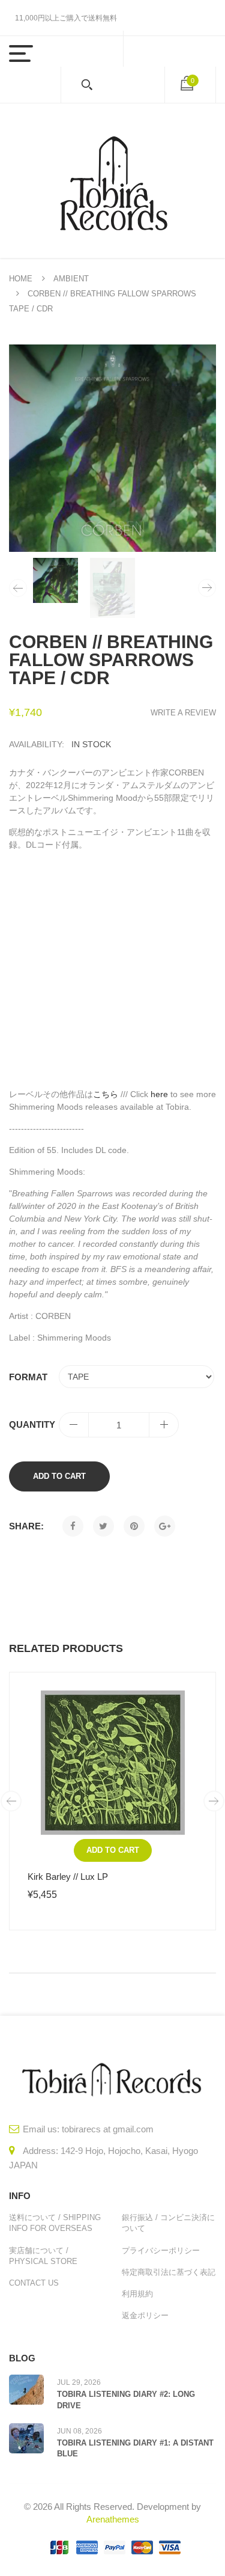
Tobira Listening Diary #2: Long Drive (126, 2400)
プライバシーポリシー (161, 2250)
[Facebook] (73, 1526)
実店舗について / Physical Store (43, 2256)
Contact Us (34, 2283)
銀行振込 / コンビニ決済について (168, 2223)
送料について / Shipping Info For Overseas (55, 2223)
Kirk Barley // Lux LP (68, 1877)
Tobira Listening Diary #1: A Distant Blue (135, 2448)
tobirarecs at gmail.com (108, 2129)
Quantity (32, 1424)
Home (21, 279)
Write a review (183, 713)
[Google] (165, 1526)
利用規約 (137, 2294)
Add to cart (59, 1476)
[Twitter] (103, 1526)
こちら (106, 1094)
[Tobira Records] (113, 181)
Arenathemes (113, 2519)
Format (28, 1377)
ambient (71, 279)
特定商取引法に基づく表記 (169, 2272)
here (159, 1094)
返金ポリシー (145, 2315)
